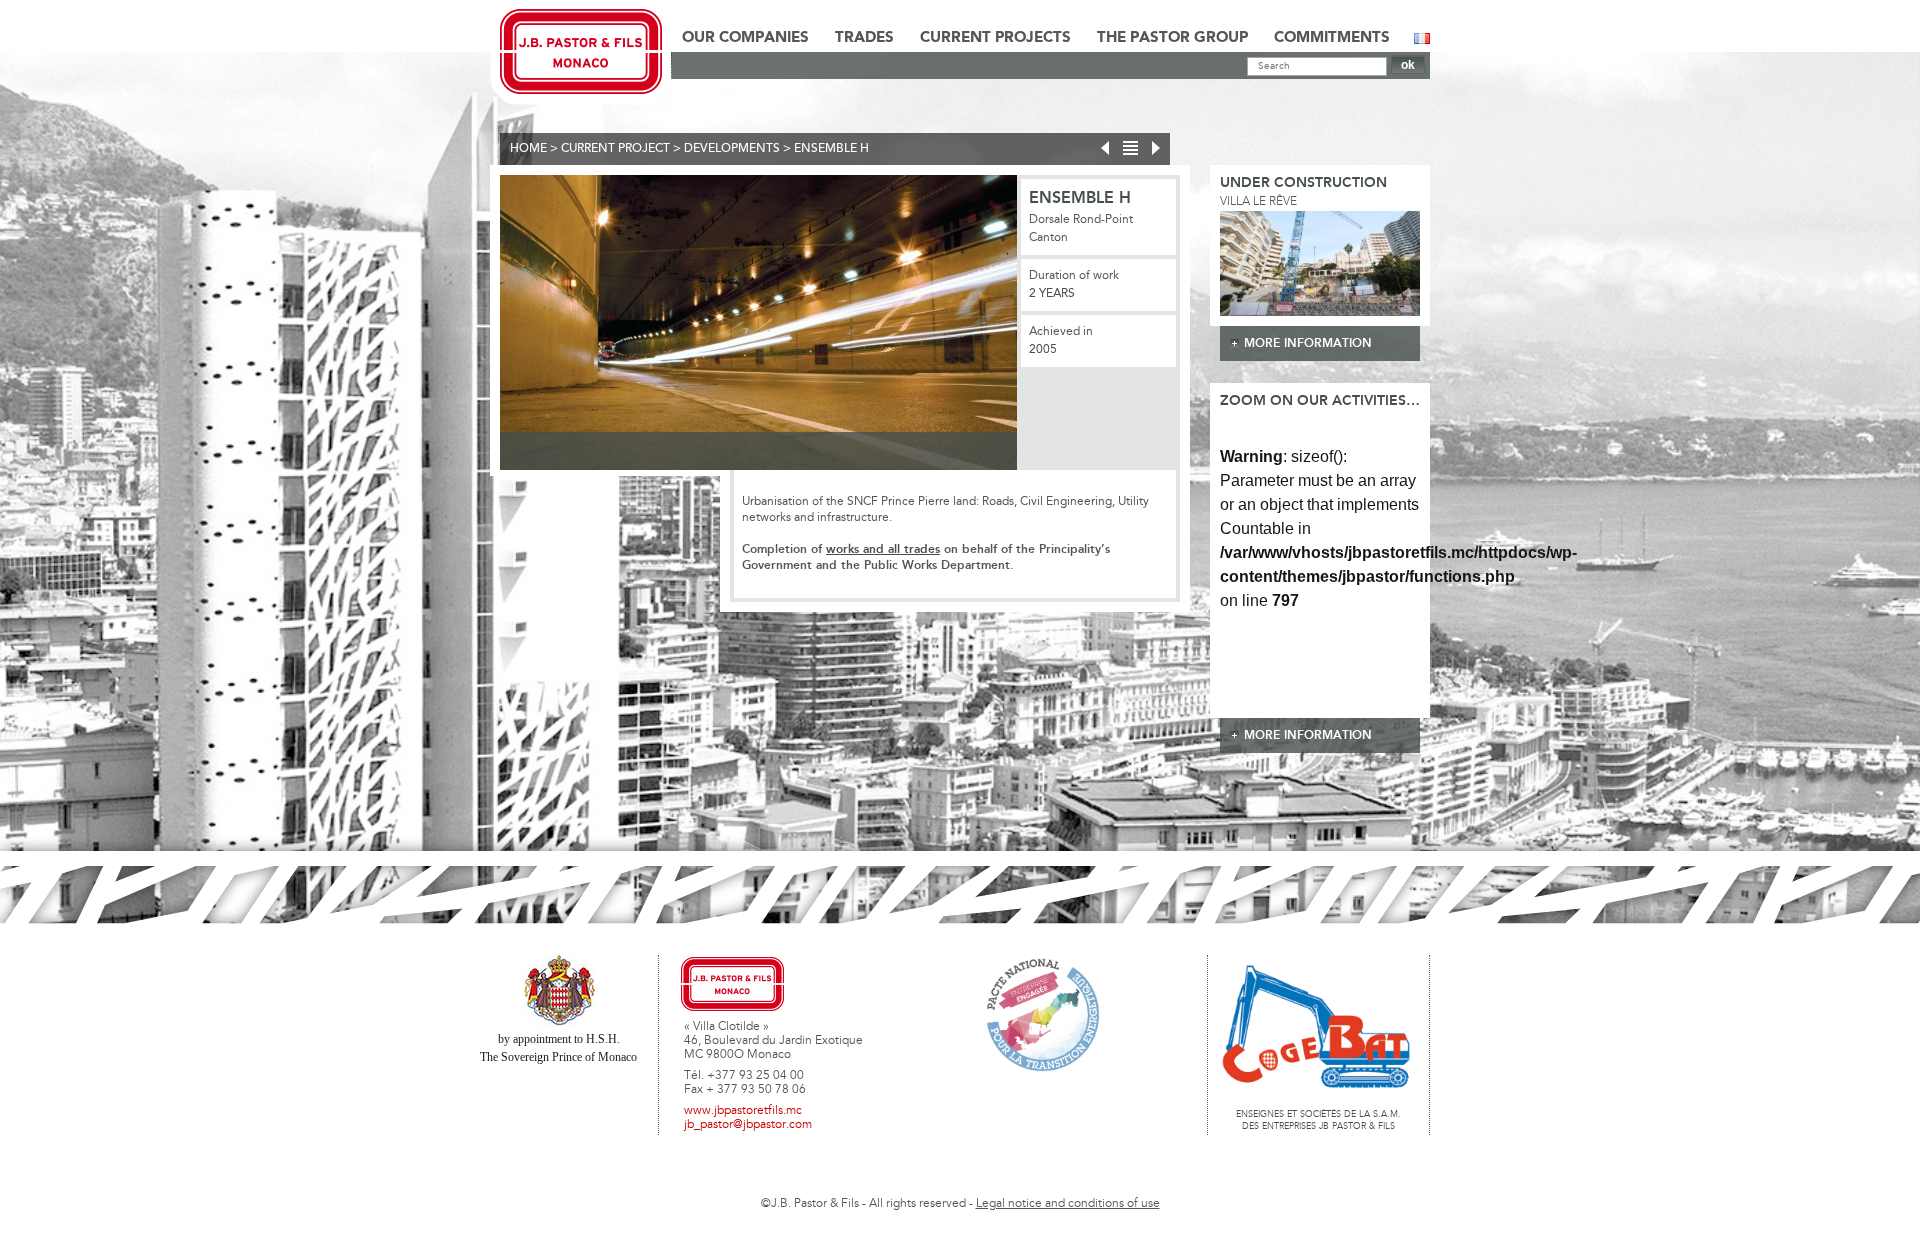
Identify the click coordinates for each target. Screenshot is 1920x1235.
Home (528, 149)
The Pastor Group (1172, 38)
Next (1047, 326)
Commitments (1332, 38)
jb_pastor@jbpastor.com (748, 1125)
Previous (470, 326)
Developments (732, 149)
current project (615, 149)
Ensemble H (831, 149)
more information (1308, 343)
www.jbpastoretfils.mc (743, 1111)
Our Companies (745, 38)
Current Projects (995, 38)
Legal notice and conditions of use (1068, 1204)
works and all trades (883, 549)
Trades (864, 38)
